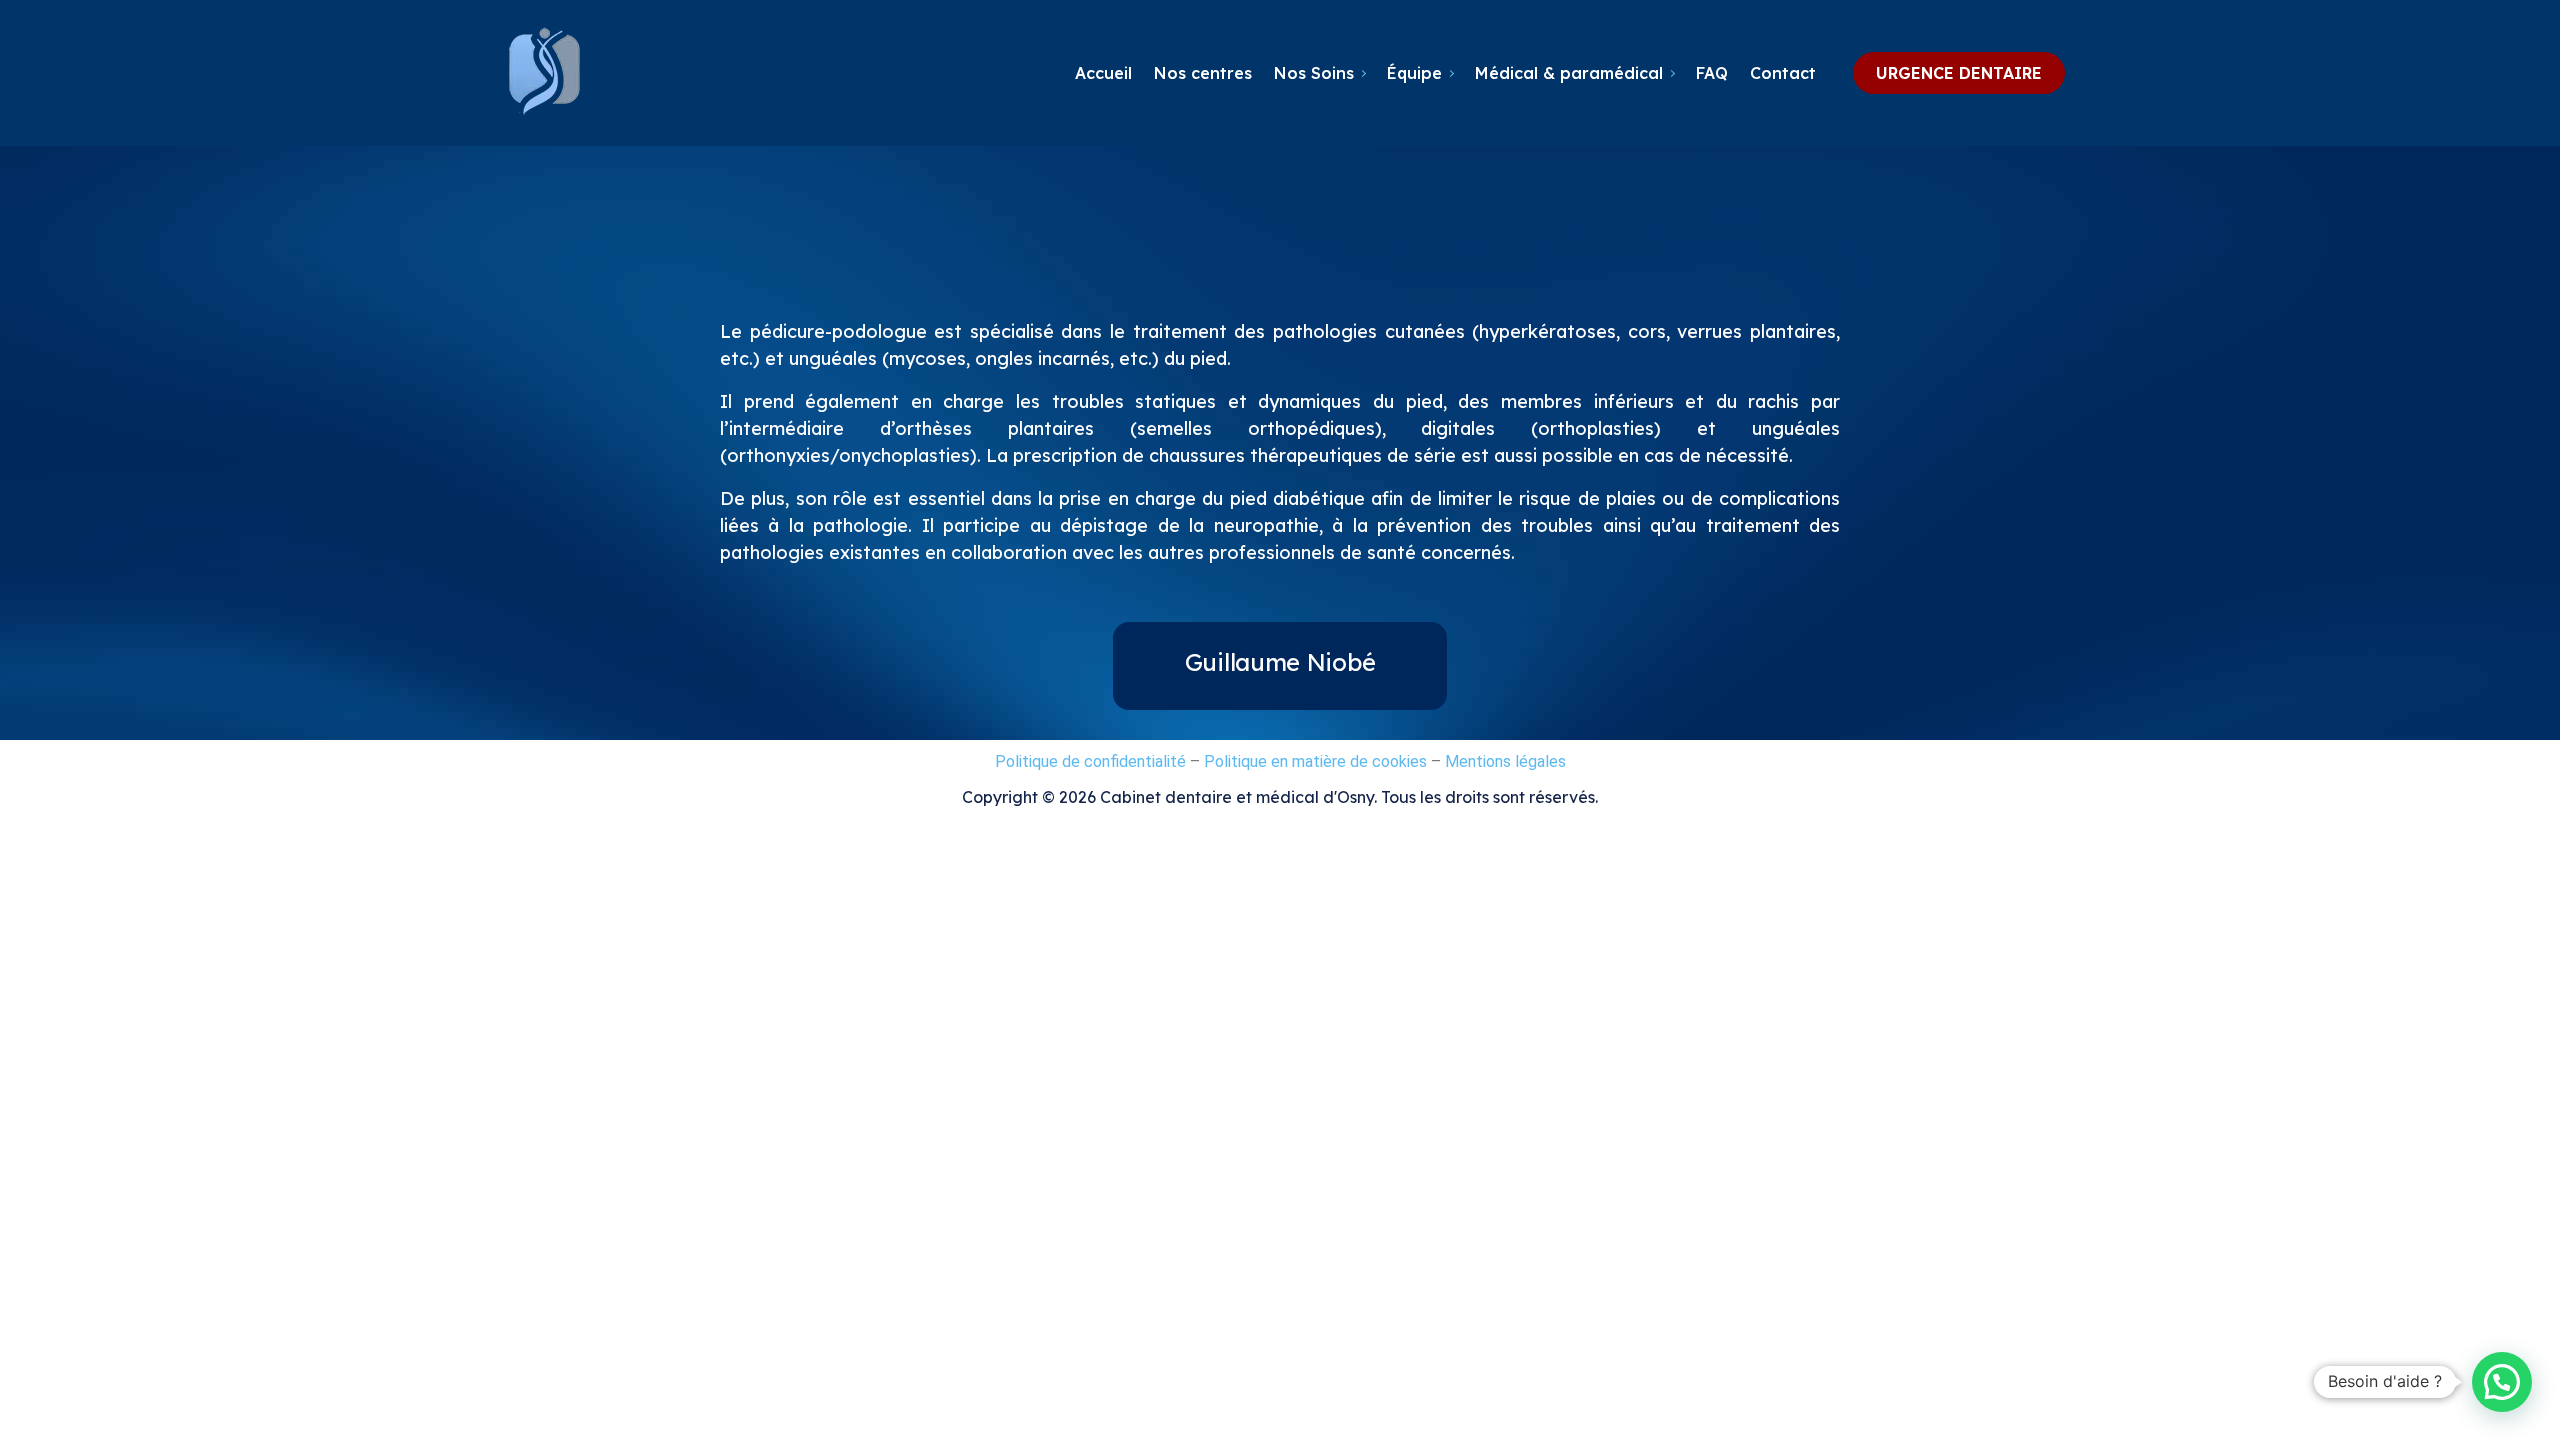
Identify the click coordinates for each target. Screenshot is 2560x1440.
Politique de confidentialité (1092, 761)
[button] (2502, 1382)
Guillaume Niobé (1280, 662)
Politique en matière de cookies (1315, 761)
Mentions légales (1503, 761)
